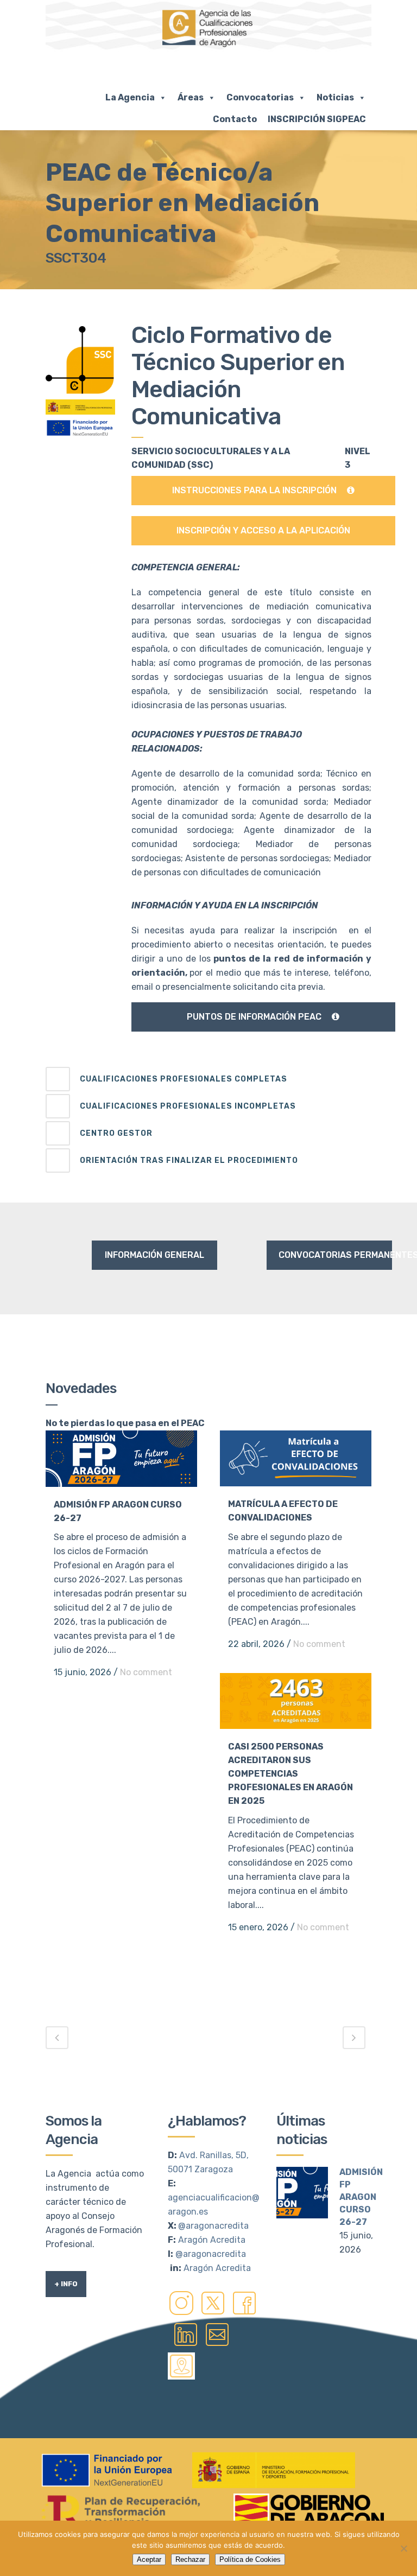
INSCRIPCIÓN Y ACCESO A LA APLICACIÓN (263, 530)
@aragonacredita (213, 2226)
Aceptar (149, 2559)
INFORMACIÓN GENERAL (154, 1255)
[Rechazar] (403, 2548)
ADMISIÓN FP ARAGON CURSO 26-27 (361, 2197)
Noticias (335, 97)
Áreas (191, 97)
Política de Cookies (250, 2559)
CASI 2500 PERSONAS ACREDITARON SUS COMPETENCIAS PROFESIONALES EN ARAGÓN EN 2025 (290, 1774)
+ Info (66, 2284)
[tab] (208, 1079)
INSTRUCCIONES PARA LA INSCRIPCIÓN (254, 490)
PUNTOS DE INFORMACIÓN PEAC (254, 1017)
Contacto (235, 119)
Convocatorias (260, 97)
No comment (146, 1672)
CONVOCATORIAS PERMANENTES (335, 1255)
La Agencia (130, 97)
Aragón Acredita (212, 2240)
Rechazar (190, 2559)
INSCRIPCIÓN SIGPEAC (317, 119)
